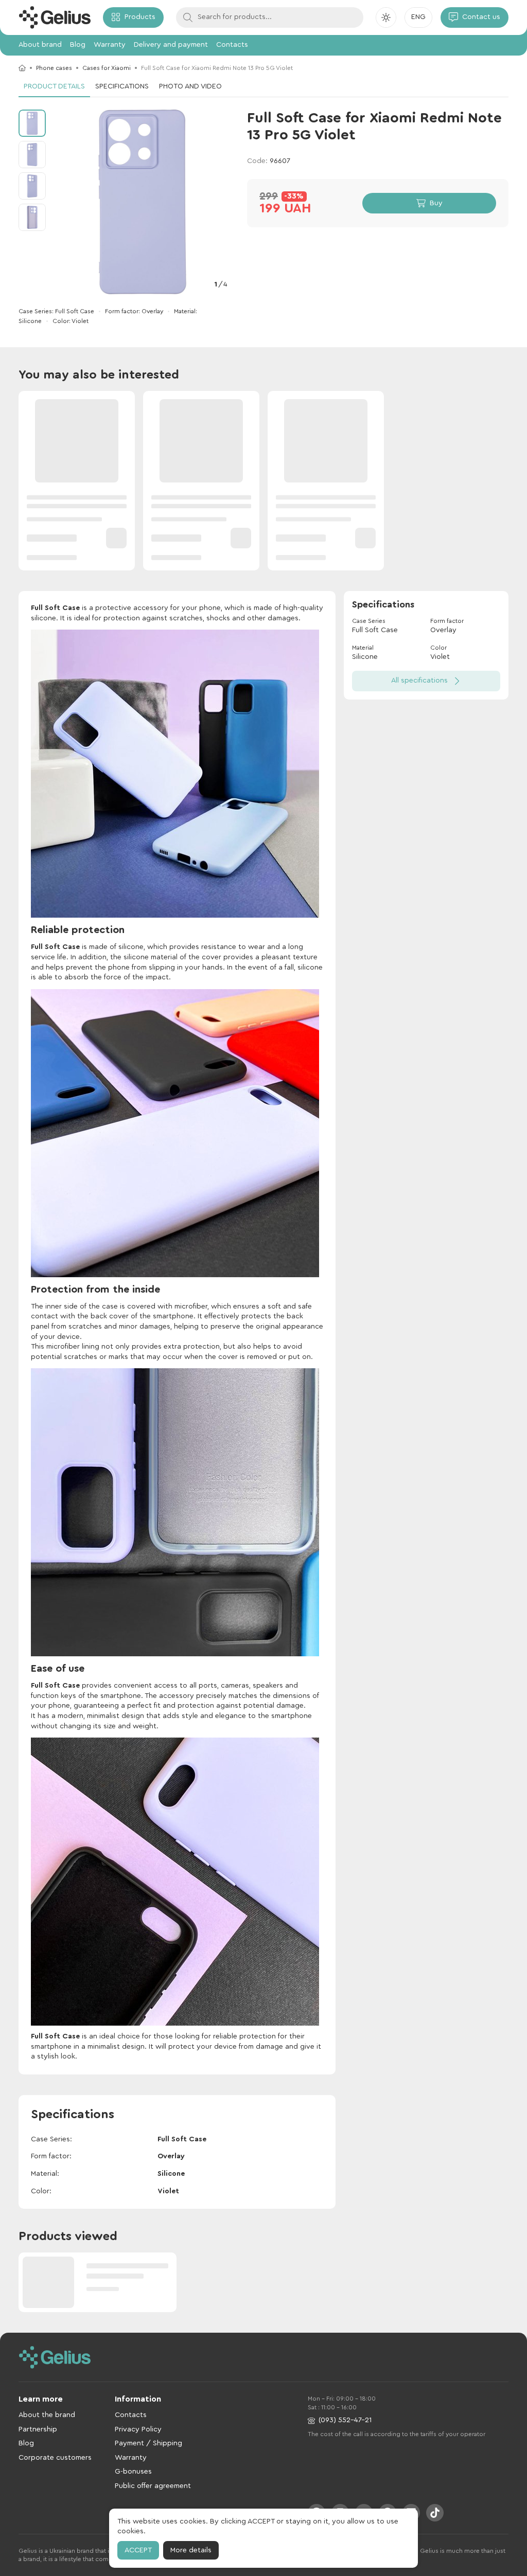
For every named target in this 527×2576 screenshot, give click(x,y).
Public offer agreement (153, 2486)
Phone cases (54, 68)
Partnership (38, 2429)
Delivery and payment (171, 45)
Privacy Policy (138, 2429)
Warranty (110, 45)
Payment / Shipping (148, 2443)
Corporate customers (55, 2458)
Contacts (232, 45)
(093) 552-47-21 (345, 2420)
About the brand (47, 2415)
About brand (40, 45)
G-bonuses (133, 2472)
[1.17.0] (55, 17)
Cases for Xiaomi (107, 68)
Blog (78, 45)
